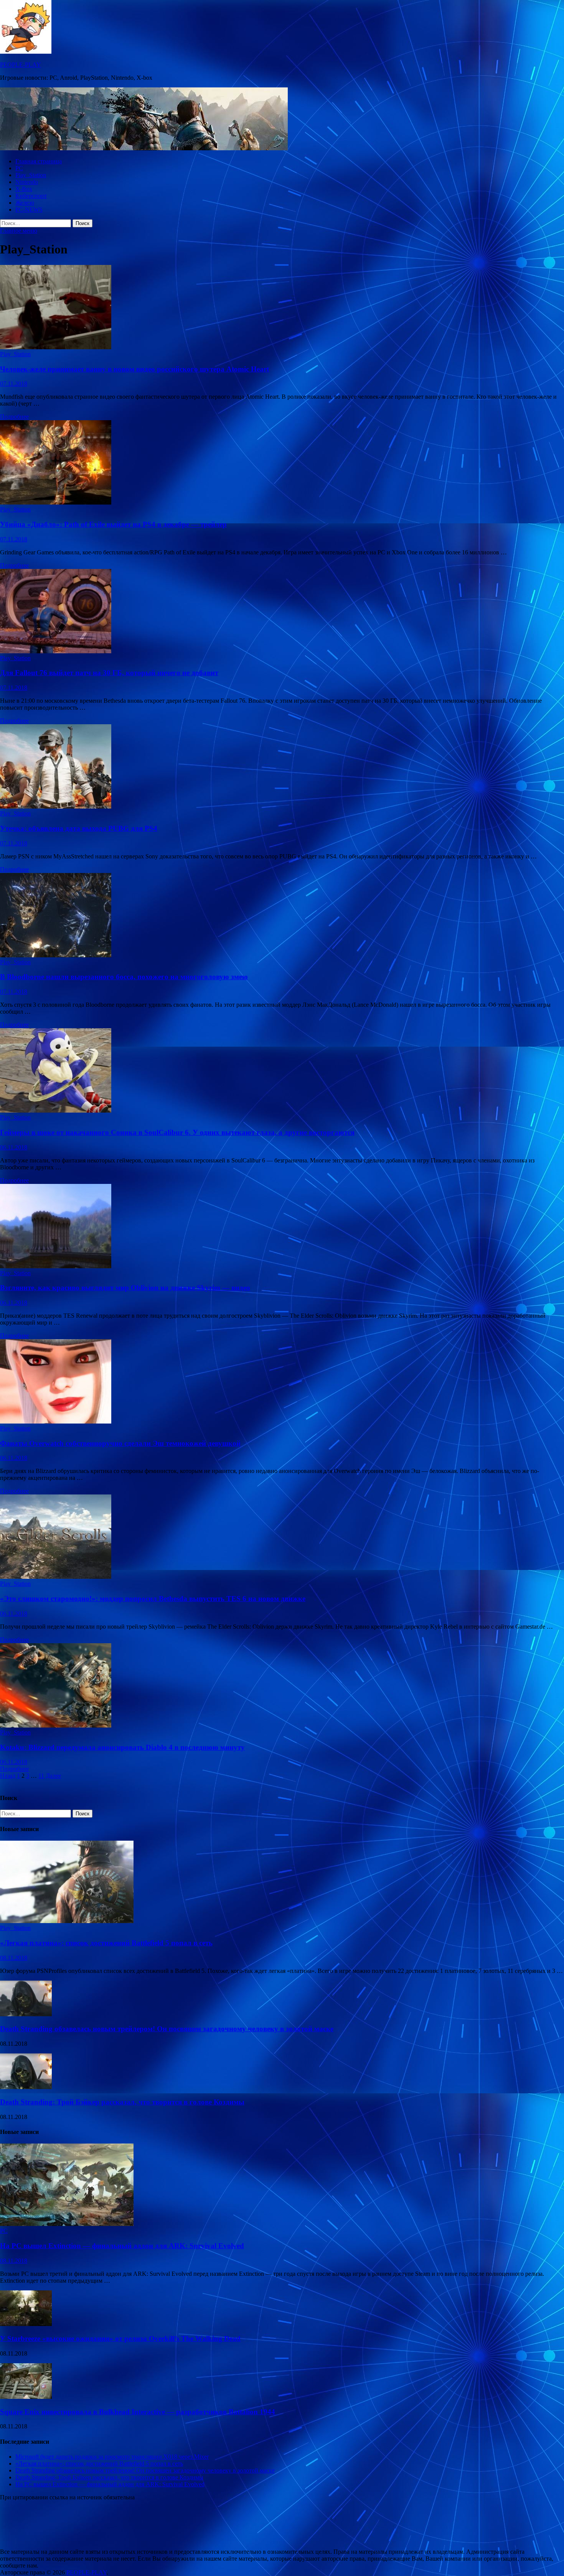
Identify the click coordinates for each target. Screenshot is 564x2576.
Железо (25, 203)
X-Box (24, 189)
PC (19, 168)
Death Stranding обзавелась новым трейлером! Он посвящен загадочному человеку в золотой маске (167, 2029)
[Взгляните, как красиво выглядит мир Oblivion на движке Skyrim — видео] (282, 1227)
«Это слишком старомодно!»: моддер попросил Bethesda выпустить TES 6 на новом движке (153, 1599)
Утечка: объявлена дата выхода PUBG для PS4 (79, 828)
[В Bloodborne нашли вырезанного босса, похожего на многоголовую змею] (282, 916)
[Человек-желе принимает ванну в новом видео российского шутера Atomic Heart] (282, 308)
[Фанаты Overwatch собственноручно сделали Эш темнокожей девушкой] (282, 1382)
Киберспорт (31, 196)
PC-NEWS (29, 210)
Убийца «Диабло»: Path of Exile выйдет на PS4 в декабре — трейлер (113, 524)
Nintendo (27, 182)
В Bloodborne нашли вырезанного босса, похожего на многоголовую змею (124, 977)
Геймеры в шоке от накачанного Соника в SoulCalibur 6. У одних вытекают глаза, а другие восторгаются (177, 1132)
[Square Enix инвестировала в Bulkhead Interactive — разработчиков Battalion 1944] (26, 2397)
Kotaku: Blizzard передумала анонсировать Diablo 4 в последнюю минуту (122, 1747)
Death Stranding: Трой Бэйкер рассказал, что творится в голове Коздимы (122, 2102)
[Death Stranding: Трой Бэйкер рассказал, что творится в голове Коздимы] (26, 2087)
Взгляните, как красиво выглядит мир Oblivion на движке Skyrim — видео (125, 1288)
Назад (8, 1776)
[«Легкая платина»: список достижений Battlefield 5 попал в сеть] (67, 1921)
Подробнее (14, 417)
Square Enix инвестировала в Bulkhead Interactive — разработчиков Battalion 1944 (138, 2412)
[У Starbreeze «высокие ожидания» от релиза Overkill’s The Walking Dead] (26, 2324)
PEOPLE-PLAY (21, 65)
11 (41, 1776)
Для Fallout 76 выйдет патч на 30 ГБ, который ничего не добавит (109, 673)
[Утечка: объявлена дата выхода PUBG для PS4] (282, 767)
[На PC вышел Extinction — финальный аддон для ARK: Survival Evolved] (67, 2224)
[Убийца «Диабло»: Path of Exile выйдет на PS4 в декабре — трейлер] (282, 463)
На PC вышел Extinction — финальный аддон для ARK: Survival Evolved (122, 2246)
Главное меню (19, 231)
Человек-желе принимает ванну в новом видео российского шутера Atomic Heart (134, 369)
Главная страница (39, 161)
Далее (53, 1776)
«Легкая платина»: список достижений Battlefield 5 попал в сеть (106, 1943)
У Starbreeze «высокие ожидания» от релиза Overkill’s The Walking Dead (120, 2338)
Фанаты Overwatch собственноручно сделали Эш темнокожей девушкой (120, 1443)
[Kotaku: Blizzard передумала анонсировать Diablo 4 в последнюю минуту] (282, 1686)
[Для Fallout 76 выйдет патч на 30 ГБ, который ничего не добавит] (282, 612)
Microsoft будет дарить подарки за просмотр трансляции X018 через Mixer (112, 2457)
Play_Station (31, 175)
